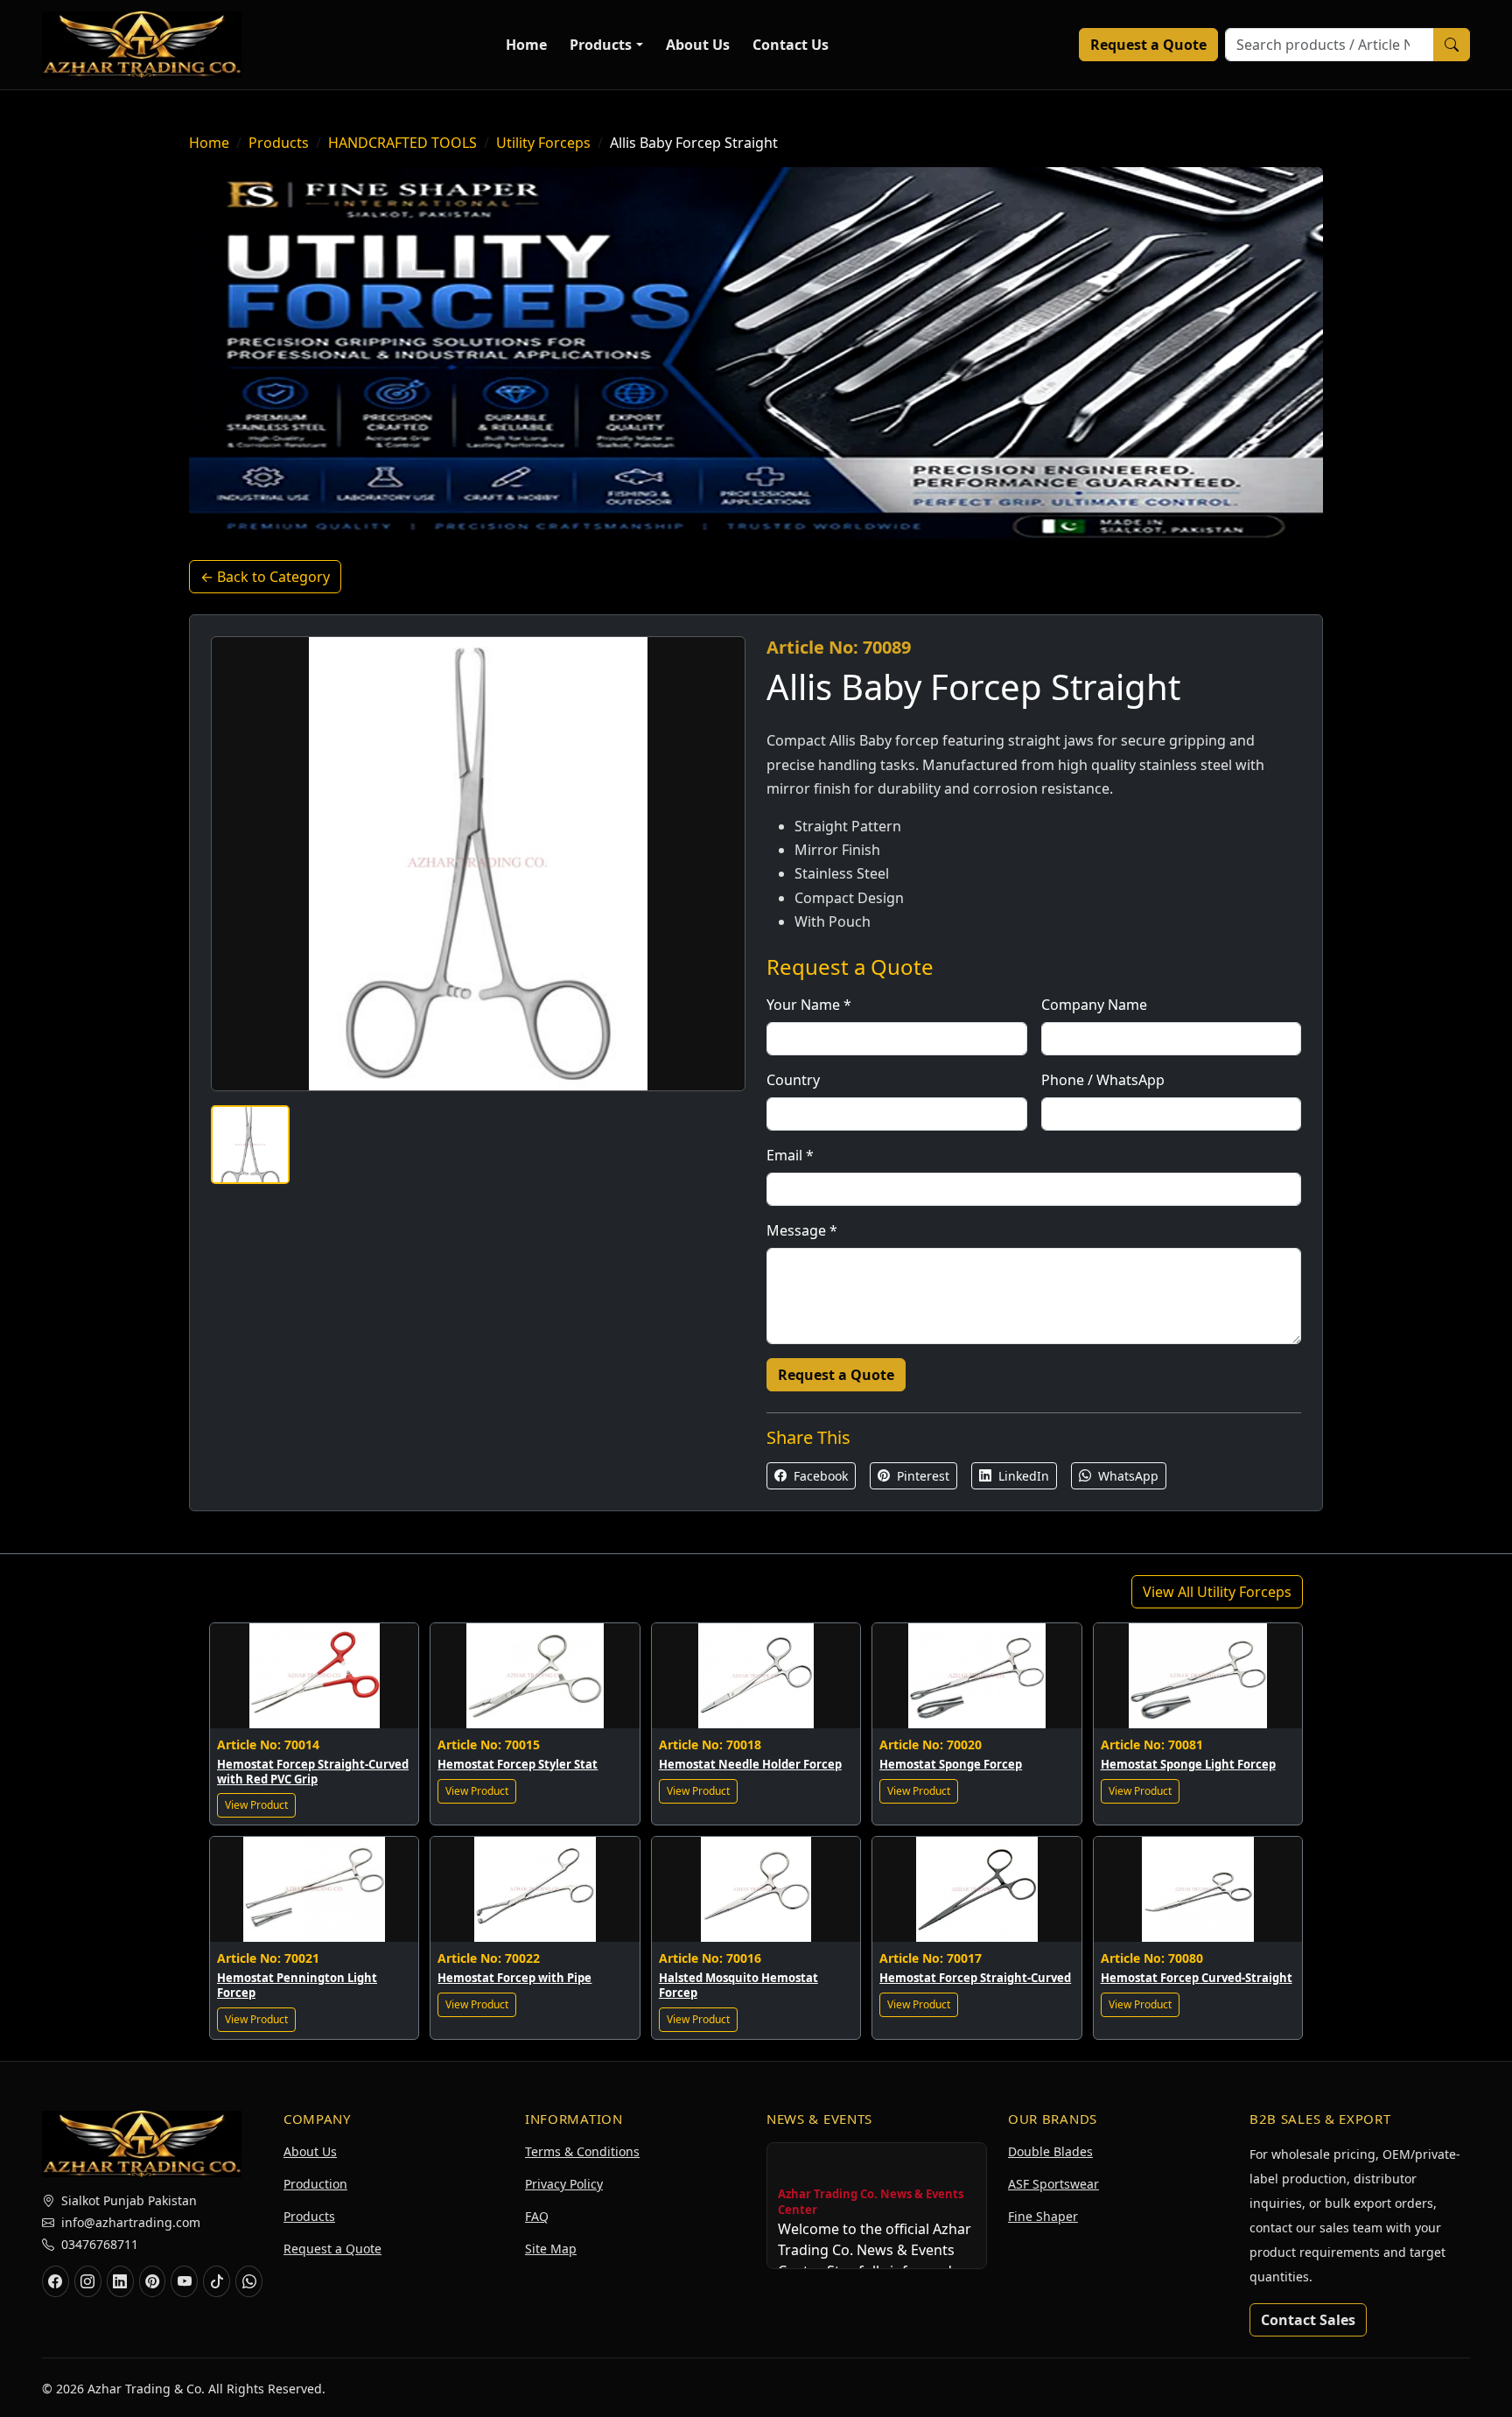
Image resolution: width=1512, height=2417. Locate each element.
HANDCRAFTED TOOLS (402, 143)
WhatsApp (1127, 1476)
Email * (790, 1155)
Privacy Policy (564, 2184)
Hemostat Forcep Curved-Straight (1197, 1978)
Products (601, 45)
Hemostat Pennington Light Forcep (297, 1985)
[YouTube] (184, 2281)
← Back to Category (265, 577)
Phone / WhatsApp (1103, 1080)
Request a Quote (1148, 45)
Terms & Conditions (582, 2151)
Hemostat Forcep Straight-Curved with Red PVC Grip (313, 1772)
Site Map (551, 2249)
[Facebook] (56, 2281)
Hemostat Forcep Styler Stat (518, 1764)
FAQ (537, 2216)
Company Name (1094, 1005)
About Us (698, 45)
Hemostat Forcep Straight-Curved (975, 1978)
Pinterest (921, 1476)
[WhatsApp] (249, 2281)
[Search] (1452, 45)
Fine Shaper (1043, 2216)
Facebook (819, 1476)
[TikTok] (217, 2281)
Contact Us (791, 45)
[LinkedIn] (120, 2281)
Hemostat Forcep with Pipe (514, 1978)
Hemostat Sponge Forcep (951, 1764)
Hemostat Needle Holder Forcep (750, 1764)
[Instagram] (88, 2281)
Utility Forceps (543, 143)
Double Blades (1050, 2151)
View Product (256, 1805)
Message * (802, 1230)
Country (793, 1080)
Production (315, 2184)
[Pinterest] (153, 2281)
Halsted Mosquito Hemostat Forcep (738, 1985)
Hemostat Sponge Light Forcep (1188, 1764)
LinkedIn (1022, 1476)
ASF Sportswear (1053, 2184)
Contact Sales (1308, 2320)
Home (526, 45)
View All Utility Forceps (1217, 1592)
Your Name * (809, 1005)
